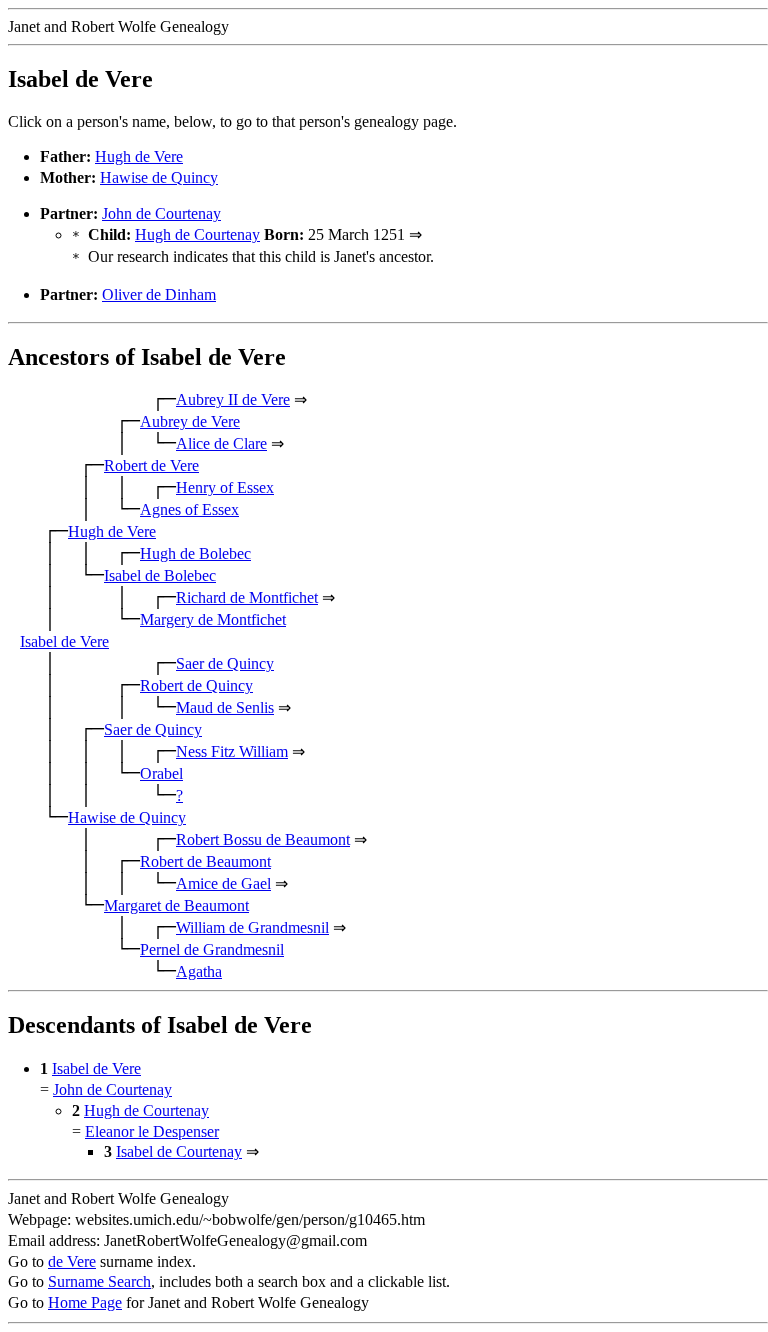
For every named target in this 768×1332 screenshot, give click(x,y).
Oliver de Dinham (159, 294)
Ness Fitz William (232, 751)
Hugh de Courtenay (197, 234)
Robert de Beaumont (205, 861)
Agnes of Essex (189, 509)
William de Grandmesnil (252, 927)
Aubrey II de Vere (233, 399)
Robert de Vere (151, 465)
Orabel (161, 773)
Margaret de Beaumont (176, 905)
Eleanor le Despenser (152, 1131)
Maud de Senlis (225, 707)
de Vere (72, 1261)
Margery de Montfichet (213, 619)
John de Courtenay (161, 213)
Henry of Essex (225, 487)
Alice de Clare (221, 443)
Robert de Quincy (196, 685)
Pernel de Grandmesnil (212, 949)
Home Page (85, 1302)
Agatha (199, 971)
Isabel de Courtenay (179, 1151)
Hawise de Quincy (159, 177)
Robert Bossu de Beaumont (263, 839)
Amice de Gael (223, 883)
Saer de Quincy (225, 663)
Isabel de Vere (64, 641)
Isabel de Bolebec (160, 575)
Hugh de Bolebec (195, 553)
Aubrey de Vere (190, 421)
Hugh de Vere (139, 156)
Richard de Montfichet (247, 597)
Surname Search (99, 1281)
